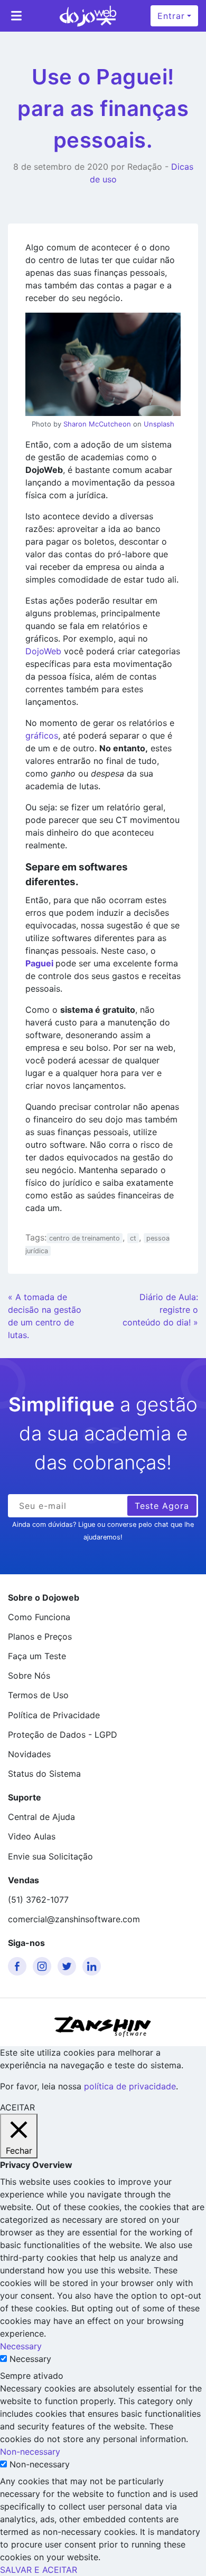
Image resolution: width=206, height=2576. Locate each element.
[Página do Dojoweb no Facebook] (19, 1966)
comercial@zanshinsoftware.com (74, 1919)
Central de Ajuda (41, 1817)
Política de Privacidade (54, 1715)
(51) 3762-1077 (38, 1900)
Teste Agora (162, 1506)
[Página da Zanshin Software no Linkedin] (93, 1966)
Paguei (40, 963)
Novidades (29, 1754)
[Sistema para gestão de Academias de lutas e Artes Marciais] (88, 16)
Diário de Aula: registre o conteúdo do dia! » (160, 1310)
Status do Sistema (44, 1774)
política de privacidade (130, 2086)
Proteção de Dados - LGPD (63, 1735)
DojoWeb (45, 651)
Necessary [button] (21, 2346)
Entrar (171, 16)
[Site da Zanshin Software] (103, 2026)
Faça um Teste (37, 1656)
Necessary (30, 2359)
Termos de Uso (38, 1695)
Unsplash (159, 424)
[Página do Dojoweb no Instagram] (44, 1966)
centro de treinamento (85, 1238)
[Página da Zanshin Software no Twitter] (69, 1966)
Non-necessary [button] (30, 2452)
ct (133, 1238)
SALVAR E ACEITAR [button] (39, 2570)
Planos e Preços (40, 1636)
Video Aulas (32, 1836)
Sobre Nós (29, 1676)
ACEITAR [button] (17, 2107)
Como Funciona (39, 1617)
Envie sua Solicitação (50, 1856)
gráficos (42, 735)
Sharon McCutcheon (97, 424)
